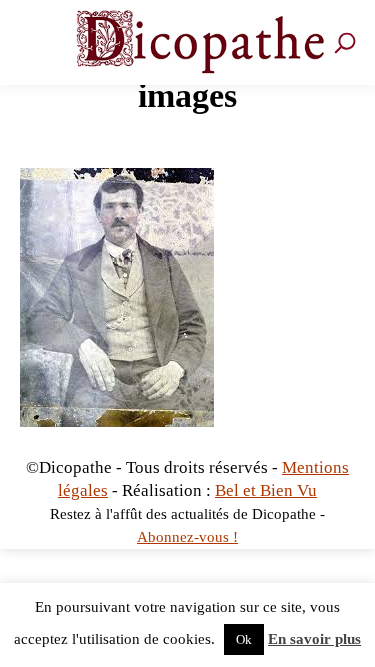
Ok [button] (244, 639)
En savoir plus (314, 639)
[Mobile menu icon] (35, 43)
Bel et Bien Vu (266, 490)
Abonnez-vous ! (187, 537)
